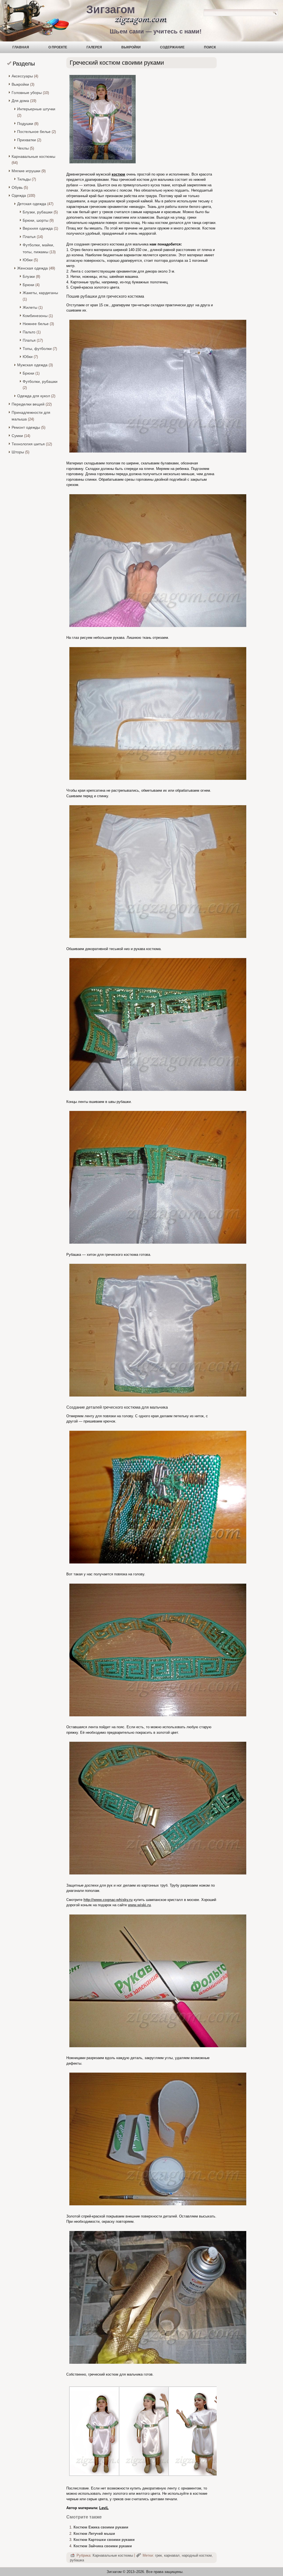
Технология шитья (28, 444)
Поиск (210, 47)
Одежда (19, 195)
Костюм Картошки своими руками (104, 2540)
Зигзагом (111, 9)
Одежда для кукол (34, 396)
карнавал (172, 2555)
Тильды (24, 179)
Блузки (29, 276)
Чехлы (23, 148)
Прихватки (27, 140)
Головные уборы (27, 93)
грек (158, 2555)
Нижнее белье (36, 324)
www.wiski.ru (139, 1905)
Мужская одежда (32, 365)
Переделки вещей (28, 404)
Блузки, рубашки (38, 212)
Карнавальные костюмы (33, 156)
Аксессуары (22, 76)
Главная (21, 47)
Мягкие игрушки (26, 171)
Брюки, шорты (36, 220)
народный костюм (197, 2555)
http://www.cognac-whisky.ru (108, 1900)
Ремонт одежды (26, 427)
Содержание (172, 47)
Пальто (29, 332)
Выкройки (131, 47)
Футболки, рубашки (40, 381)
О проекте (58, 47)
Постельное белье (34, 132)
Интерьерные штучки (36, 109)
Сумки (17, 436)
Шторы (18, 452)
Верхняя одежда (38, 228)
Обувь (17, 187)
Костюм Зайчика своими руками (103, 2546)
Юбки (28, 260)
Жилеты (30, 307)
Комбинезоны (35, 316)
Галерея (94, 47)
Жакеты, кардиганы (40, 293)
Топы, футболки (37, 349)
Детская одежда (32, 204)
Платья (29, 237)
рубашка (77, 2560)
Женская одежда (32, 268)
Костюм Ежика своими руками (101, 2527)
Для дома (20, 101)
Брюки (28, 285)
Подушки (25, 124)
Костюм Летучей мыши (94, 2534)
